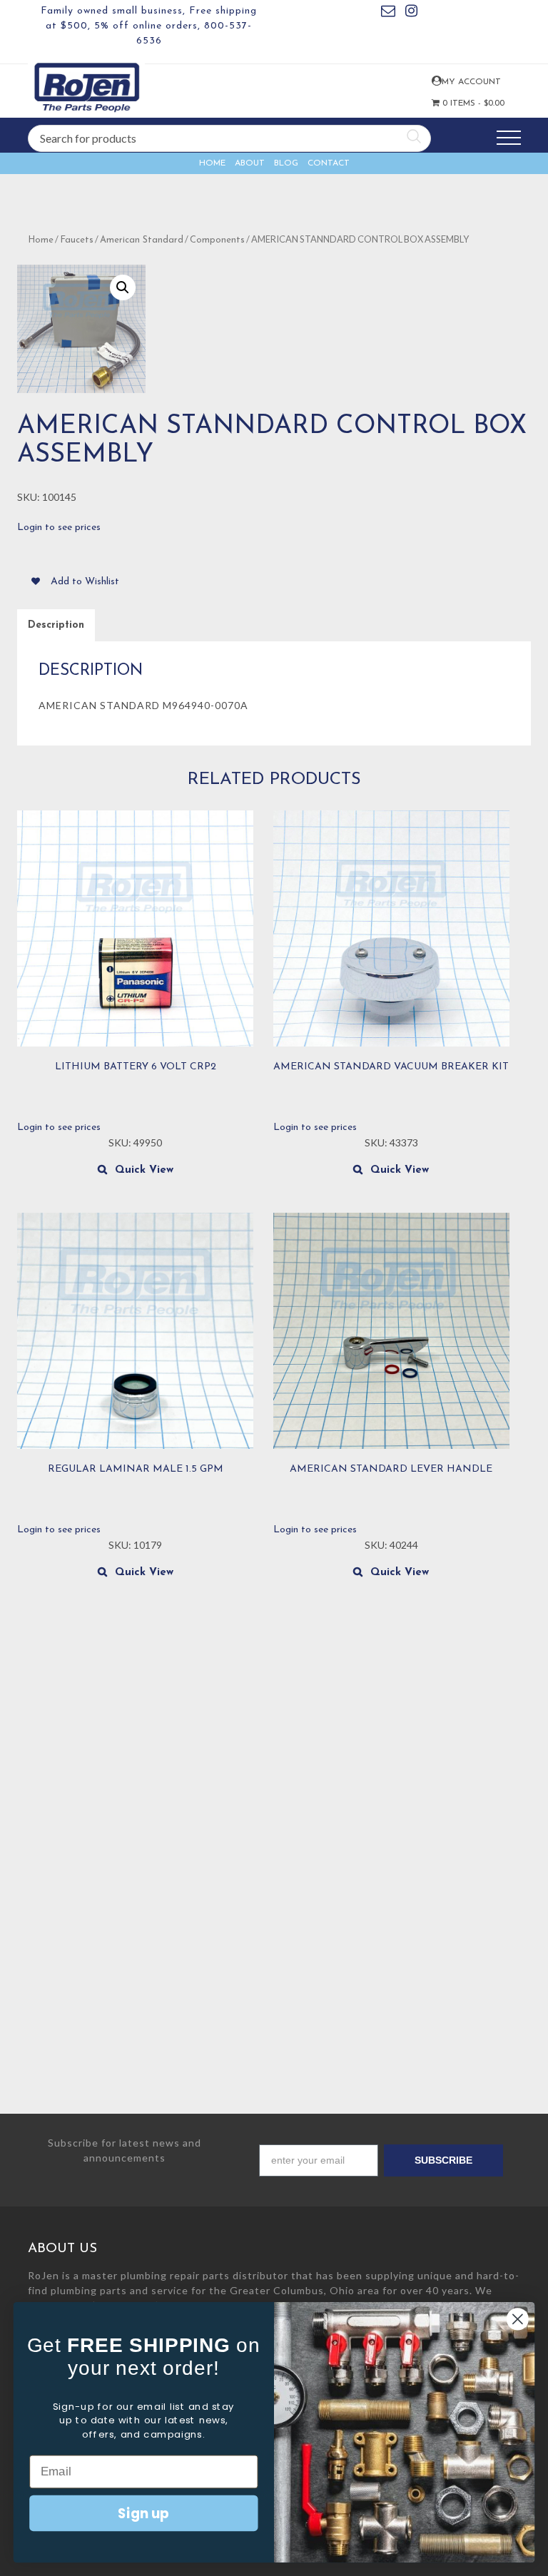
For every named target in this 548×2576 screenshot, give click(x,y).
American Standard (142, 240)
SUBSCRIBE (443, 2160)
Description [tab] (56, 625)
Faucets (77, 240)
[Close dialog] (518, 2319)
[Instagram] (411, 13)
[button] (123, 287)
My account (436, 81)
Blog (286, 163)
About (250, 163)
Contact (329, 163)
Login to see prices (59, 528)
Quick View (144, 1170)
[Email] (388, 13)
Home (212, 163)
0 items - (460, 103)
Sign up (143, 2513)
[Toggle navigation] (509, 138)
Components (217, 240)
